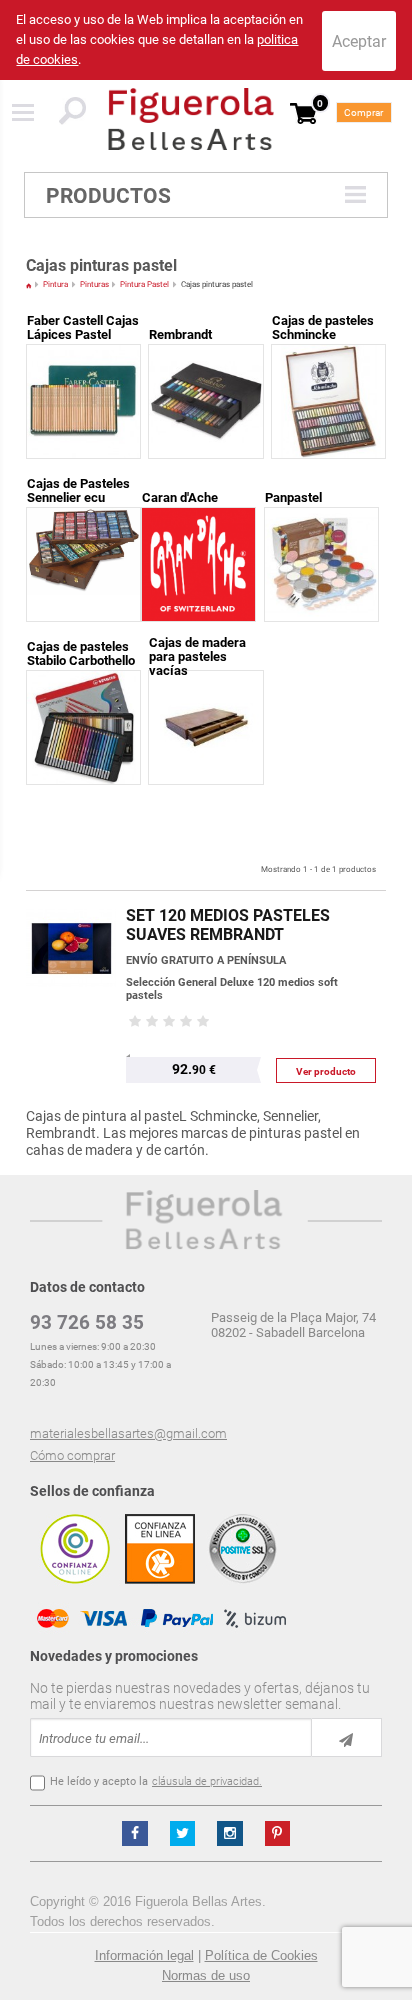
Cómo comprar (72, 1455)
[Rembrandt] (205, 357)
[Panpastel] (321, 520)
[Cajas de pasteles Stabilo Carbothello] (83, 683)
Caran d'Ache (180, 497)
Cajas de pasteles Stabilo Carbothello (81, 653)
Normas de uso (206, 1975)
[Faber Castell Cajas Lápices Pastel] (83, 357)
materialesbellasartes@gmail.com (128, 1433)
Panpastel (293, 497)
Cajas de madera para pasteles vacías (197, 656)
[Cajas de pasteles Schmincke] (328, 357)
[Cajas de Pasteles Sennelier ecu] (83, 520)
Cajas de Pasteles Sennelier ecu (78, 490)
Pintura (55, 284)
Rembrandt (180, 334)
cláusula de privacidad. (207, 1781)
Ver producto (326, 1071)
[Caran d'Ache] (198, 520)
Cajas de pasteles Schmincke (323, 327)
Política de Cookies (261, 1955)
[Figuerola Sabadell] (191, 119)
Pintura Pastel (144, 284)
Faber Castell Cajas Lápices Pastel (83, 327)
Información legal (144, 1955)
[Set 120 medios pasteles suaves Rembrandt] (71, 900)
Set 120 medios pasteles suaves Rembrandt (228, 925)
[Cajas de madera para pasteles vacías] (205, 683)
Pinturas (94, 284)
